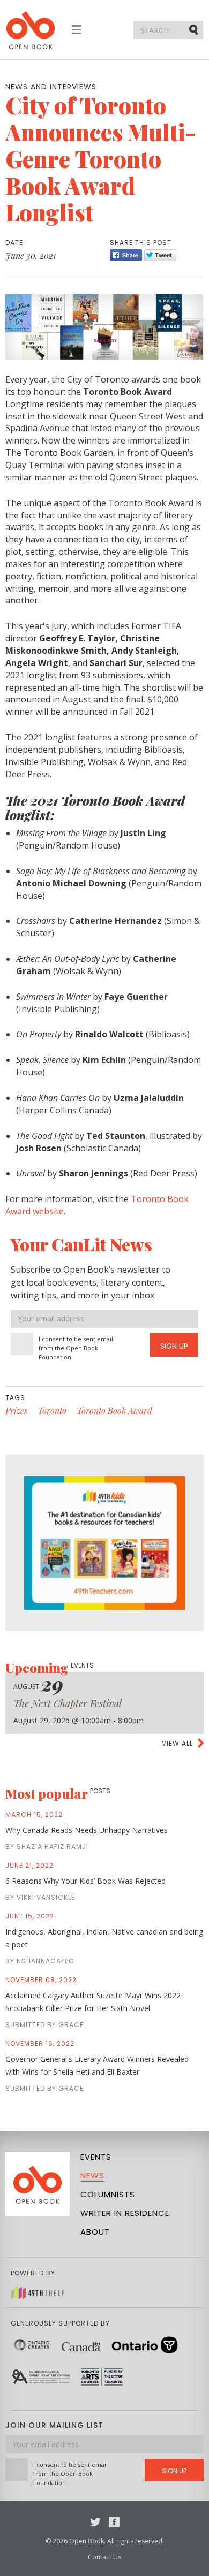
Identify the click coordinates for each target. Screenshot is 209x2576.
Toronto (52, 1411)
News (92, 2176)
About (95, 2232)
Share (126, 255)
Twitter (95, 2522)
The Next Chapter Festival (68, 1703)
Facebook (114, 2522)
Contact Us (104, 2557)
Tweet (160, 255)
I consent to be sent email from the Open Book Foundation (76, 1348)
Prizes (16, 1411)
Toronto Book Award (114, 1411)
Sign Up (174, 1346)
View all (177, 1743)
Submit (195, 29)
